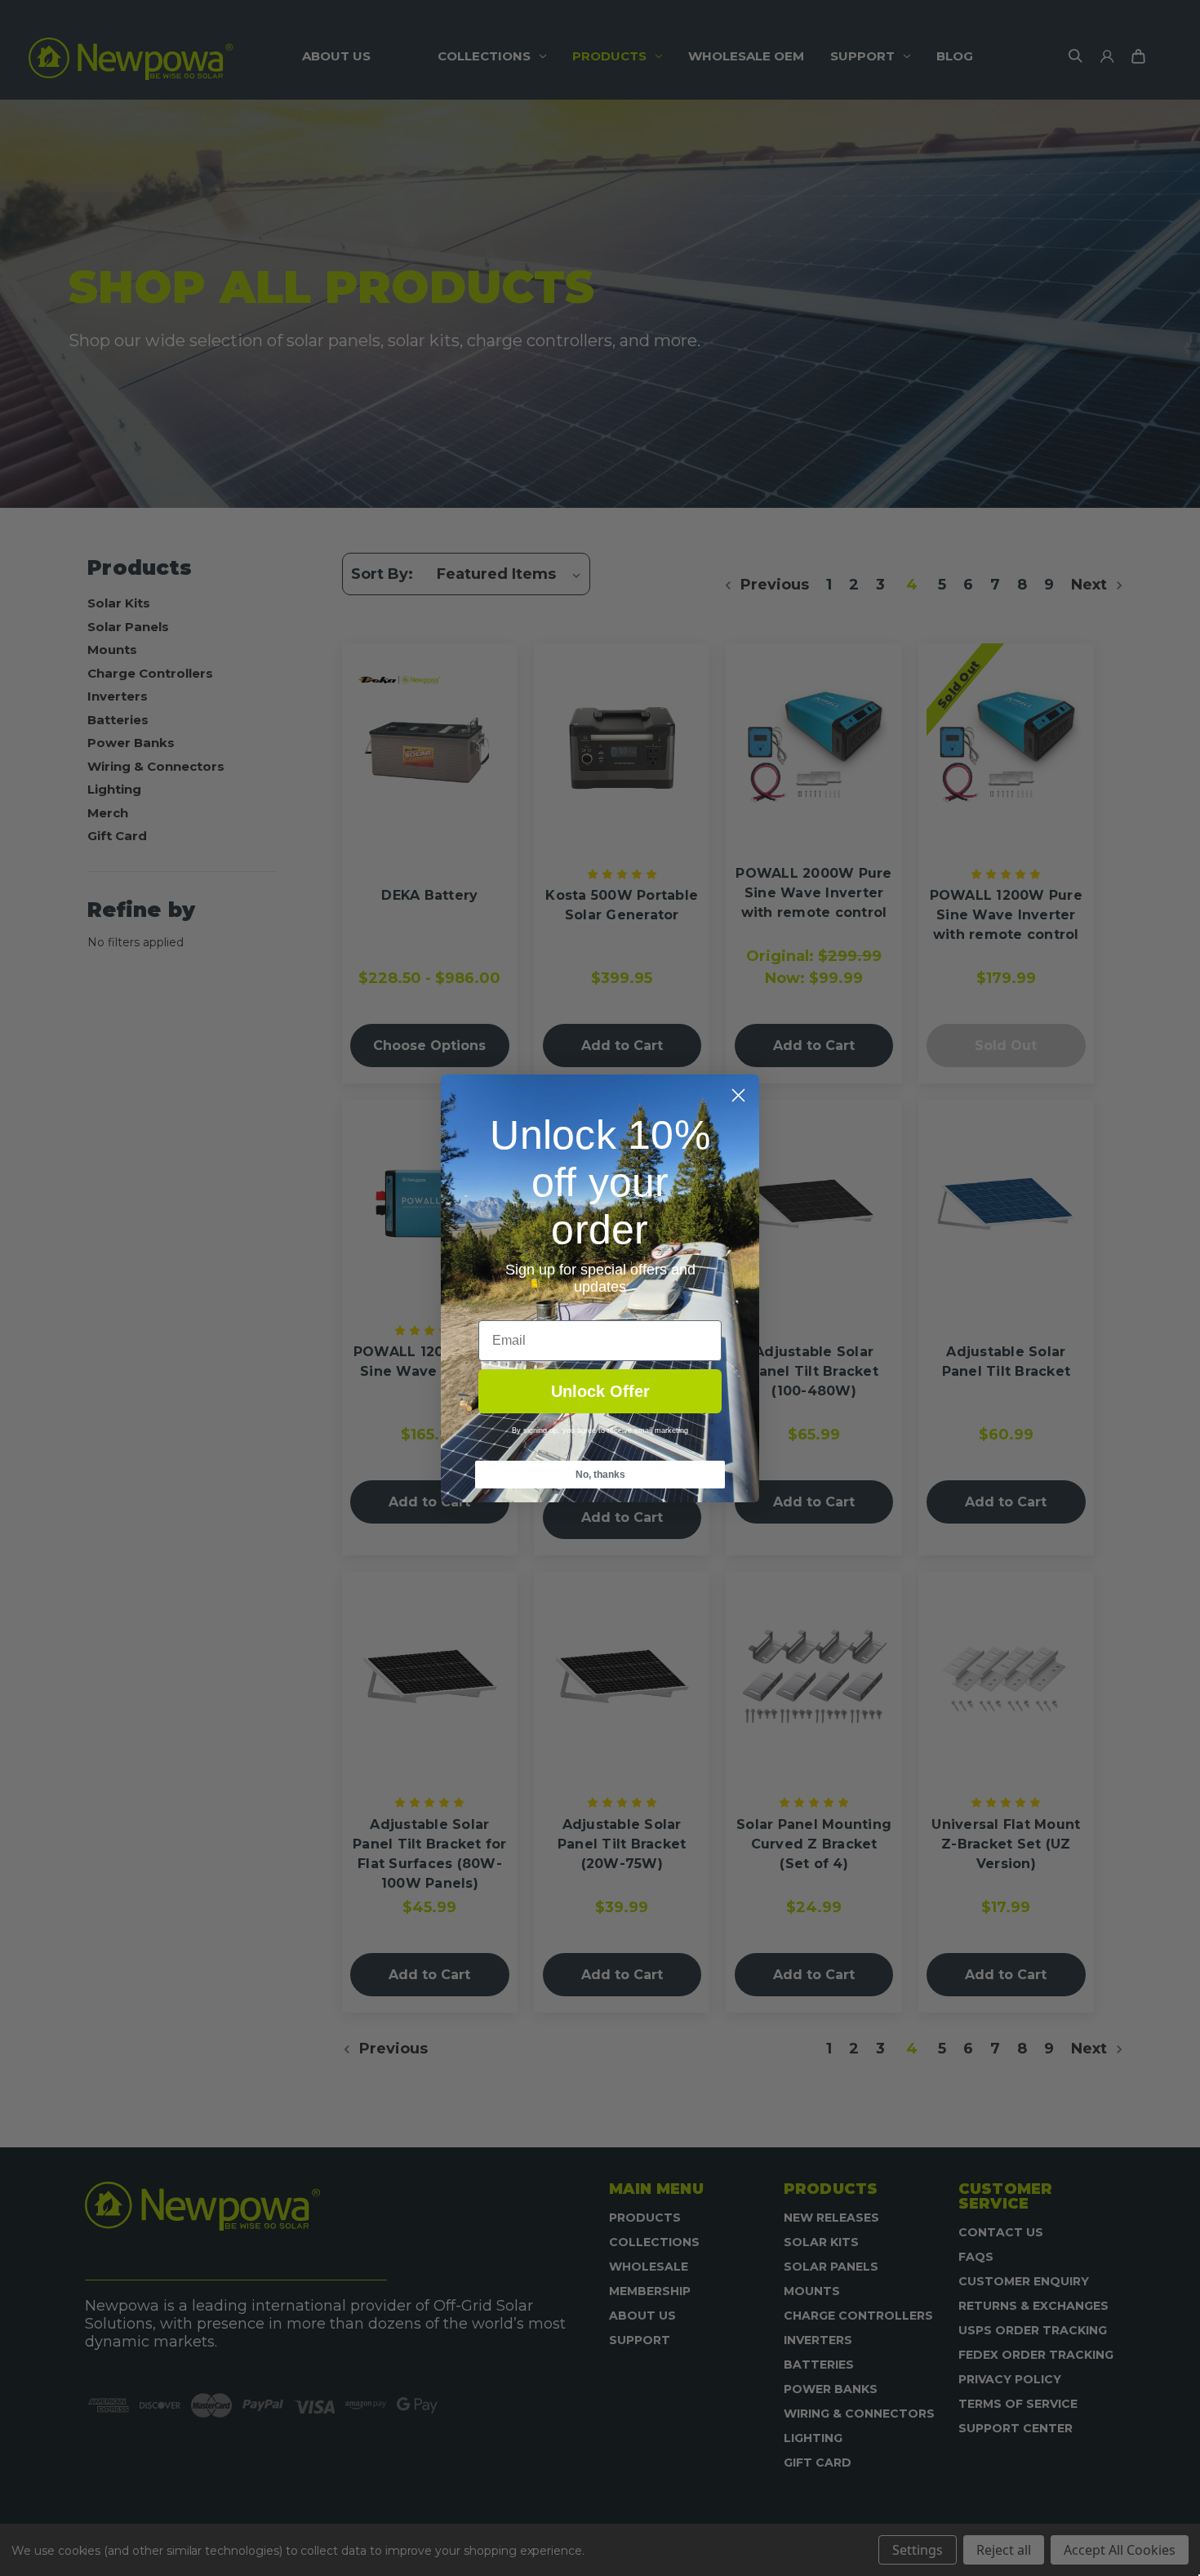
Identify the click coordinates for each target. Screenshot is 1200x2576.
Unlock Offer (600, 1391)
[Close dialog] (738, 1095)
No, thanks (600, 1475)
